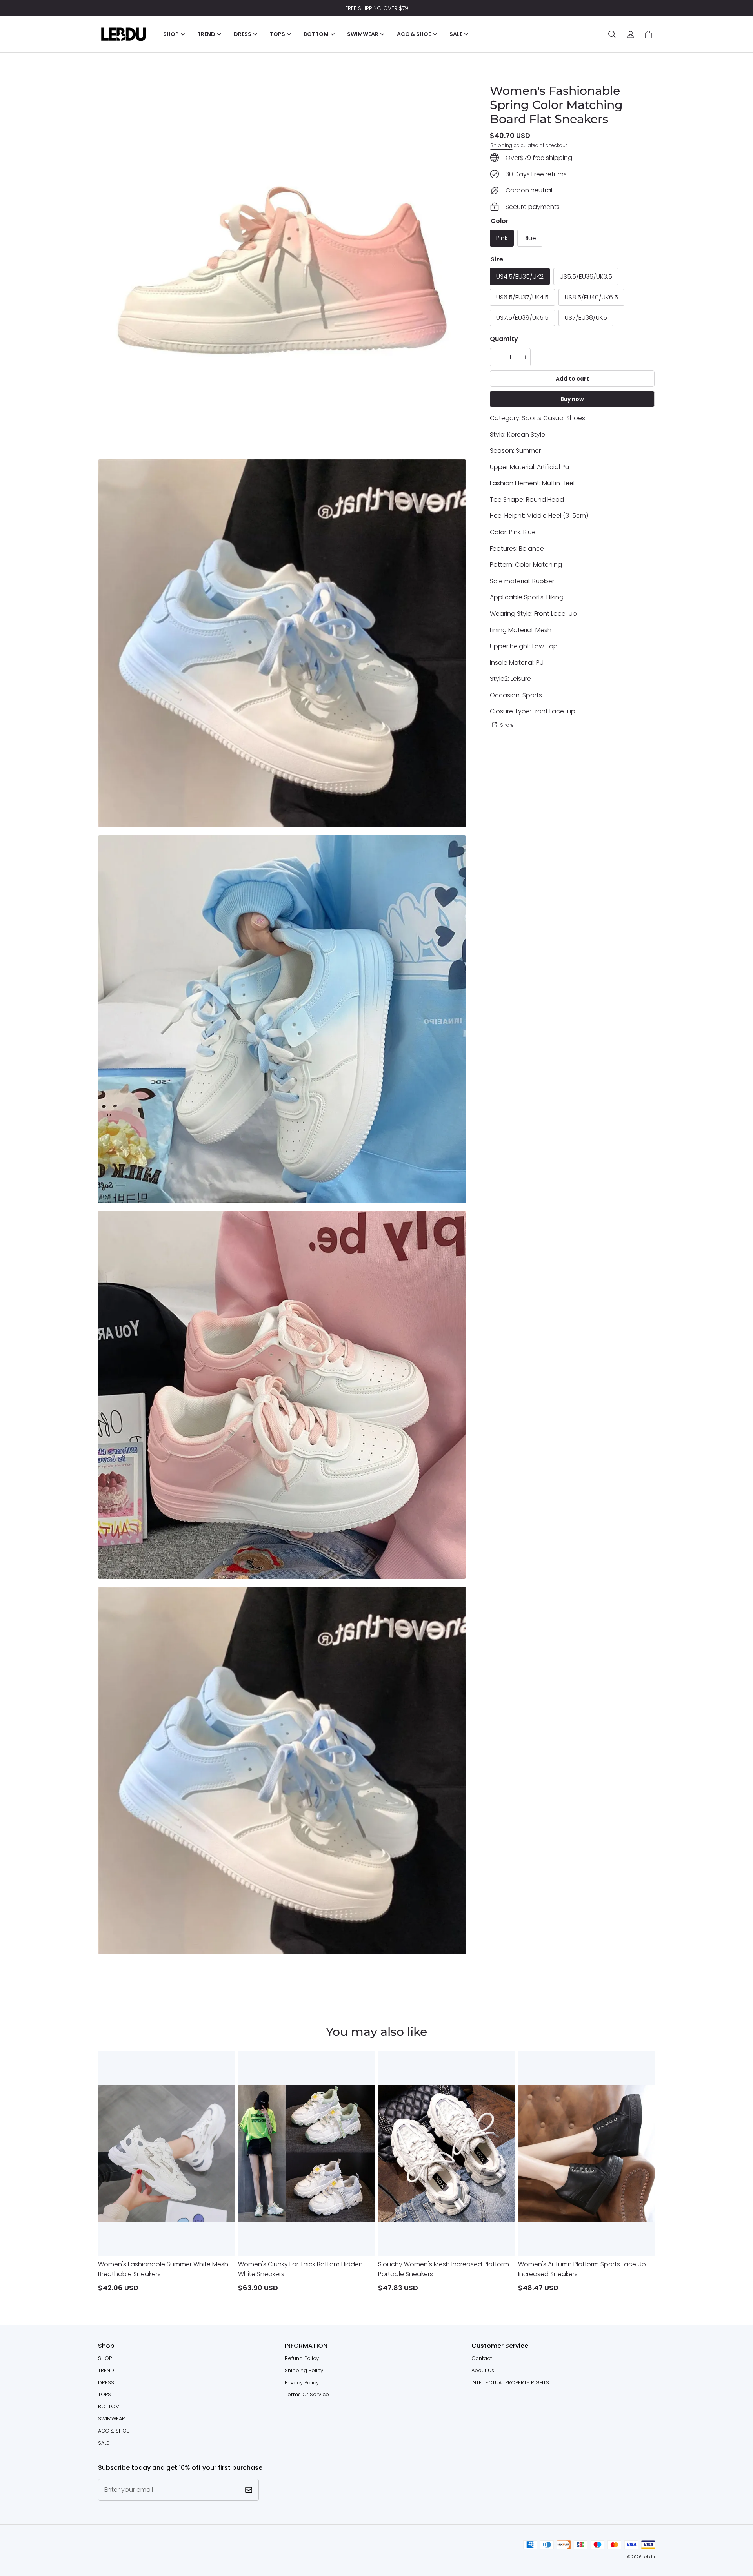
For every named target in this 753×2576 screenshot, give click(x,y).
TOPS (105, 2394)
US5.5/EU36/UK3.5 (586, 276)
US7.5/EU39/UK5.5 (522, 318)
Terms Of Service (307, 2394)
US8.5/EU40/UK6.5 (591, 297)
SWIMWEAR (112, 2419)
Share (507, 725)
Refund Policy (302, 2358)
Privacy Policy (302, 2383)
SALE (104, 2443)
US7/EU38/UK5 (586, 318)
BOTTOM (109, 2406)
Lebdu (649, 2557)
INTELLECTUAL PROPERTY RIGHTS (510, 2383)
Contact (482, 2358)
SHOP (105, 2358)
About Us (483, 2370)
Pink (502, 238)
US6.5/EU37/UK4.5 (522, 297)
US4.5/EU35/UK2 (520, 276)
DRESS (106, 2383)
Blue (530, 238)
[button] (612, 34)
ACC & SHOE (114, 2431)
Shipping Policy (304, 2370)
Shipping (501, 145)
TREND (106, 2370)
